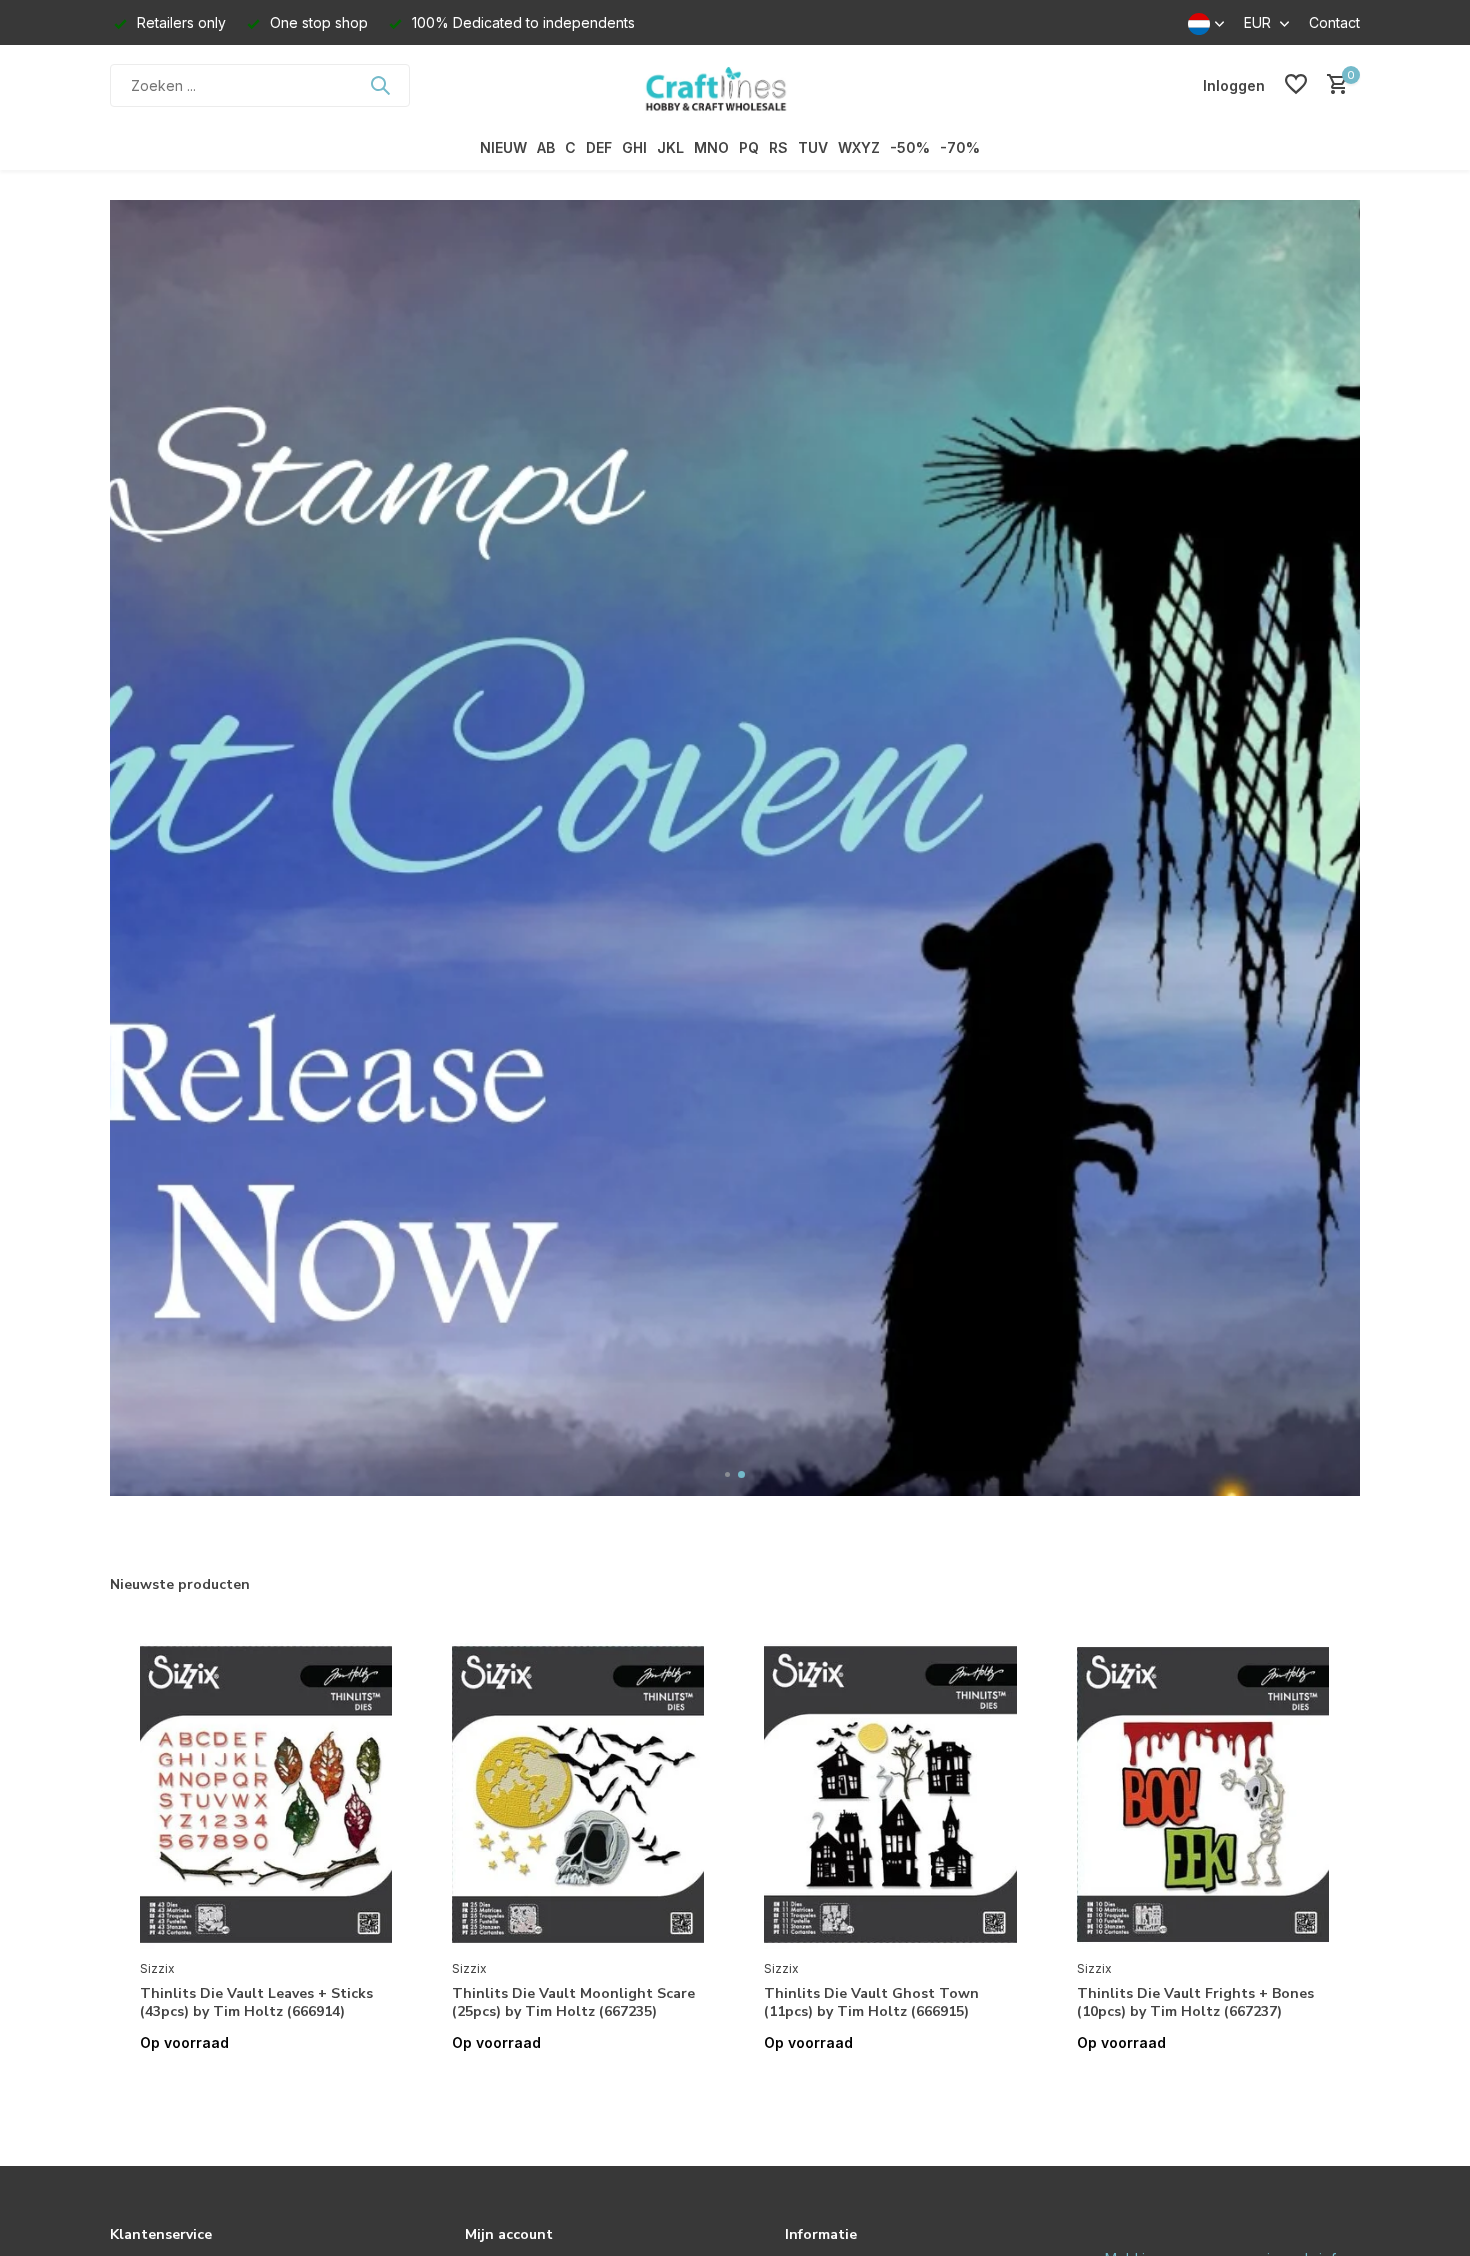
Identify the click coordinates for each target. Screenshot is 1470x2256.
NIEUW (503, 147)
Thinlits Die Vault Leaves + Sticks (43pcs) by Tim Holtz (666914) (256, 2003)
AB (546, 147)
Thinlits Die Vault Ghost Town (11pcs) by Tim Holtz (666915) (871, 2003)
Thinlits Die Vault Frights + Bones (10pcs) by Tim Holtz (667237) (1195, 2003)
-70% (960, 147)
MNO (711, 147)
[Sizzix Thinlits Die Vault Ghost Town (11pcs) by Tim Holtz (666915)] (890, 1795)
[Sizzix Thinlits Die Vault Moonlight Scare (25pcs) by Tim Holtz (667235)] (578, 1795)
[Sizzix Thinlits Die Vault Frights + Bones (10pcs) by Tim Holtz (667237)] (1203, 1795)
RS (778, 147)
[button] (728, 1474)
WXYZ (859, 147)
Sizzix (157, 1968)
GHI (634, 147)
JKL (670, 147)
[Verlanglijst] (1296, 85)
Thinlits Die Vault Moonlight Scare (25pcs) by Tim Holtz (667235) (573, 2003)
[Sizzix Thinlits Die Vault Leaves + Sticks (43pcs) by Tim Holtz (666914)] (266, 1795)
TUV (813, 147)
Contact (1334, 22)
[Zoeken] (380, 85)
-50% (910, 147)
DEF (599, 147)
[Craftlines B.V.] (734, 85)
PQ (749, 147)
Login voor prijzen (266, 2084)
